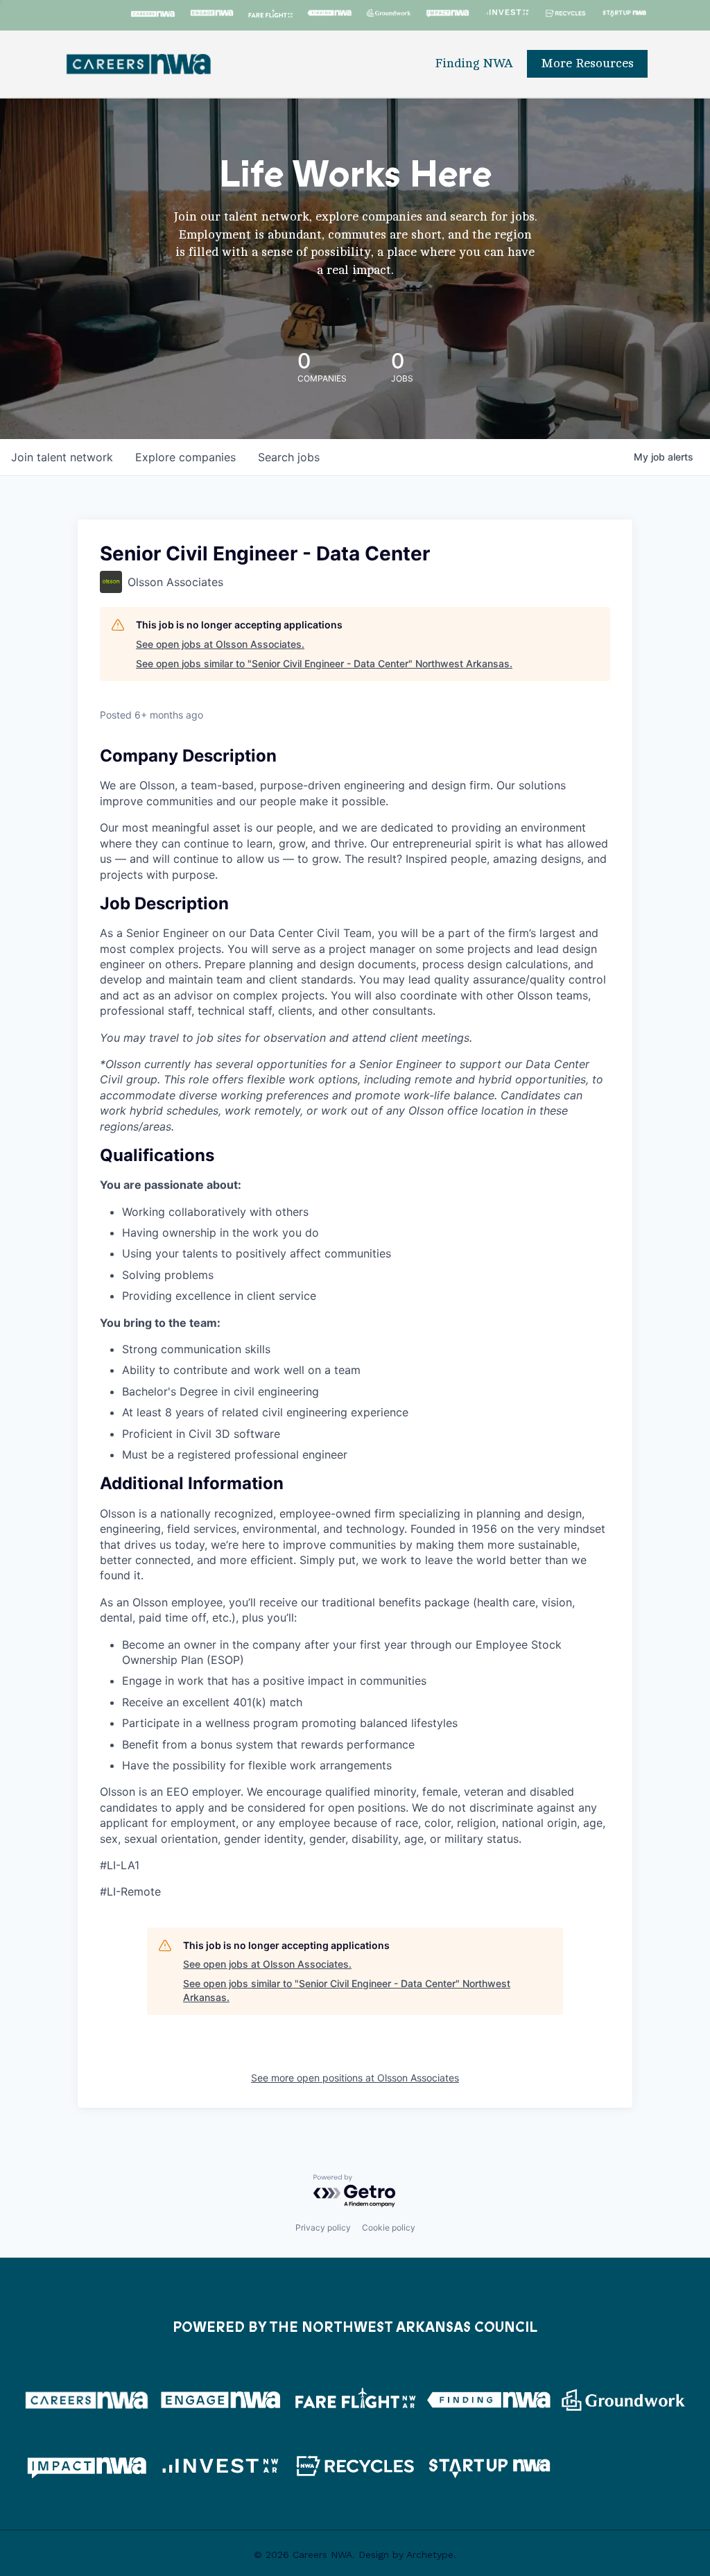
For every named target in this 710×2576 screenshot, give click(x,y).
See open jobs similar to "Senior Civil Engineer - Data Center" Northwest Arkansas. (324, 663)
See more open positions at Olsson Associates (355, 2078)
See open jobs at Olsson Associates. (220, 644)
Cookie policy (389, 2227)
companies (185, 457)
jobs (289, 457)
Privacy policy (323, 2227)
